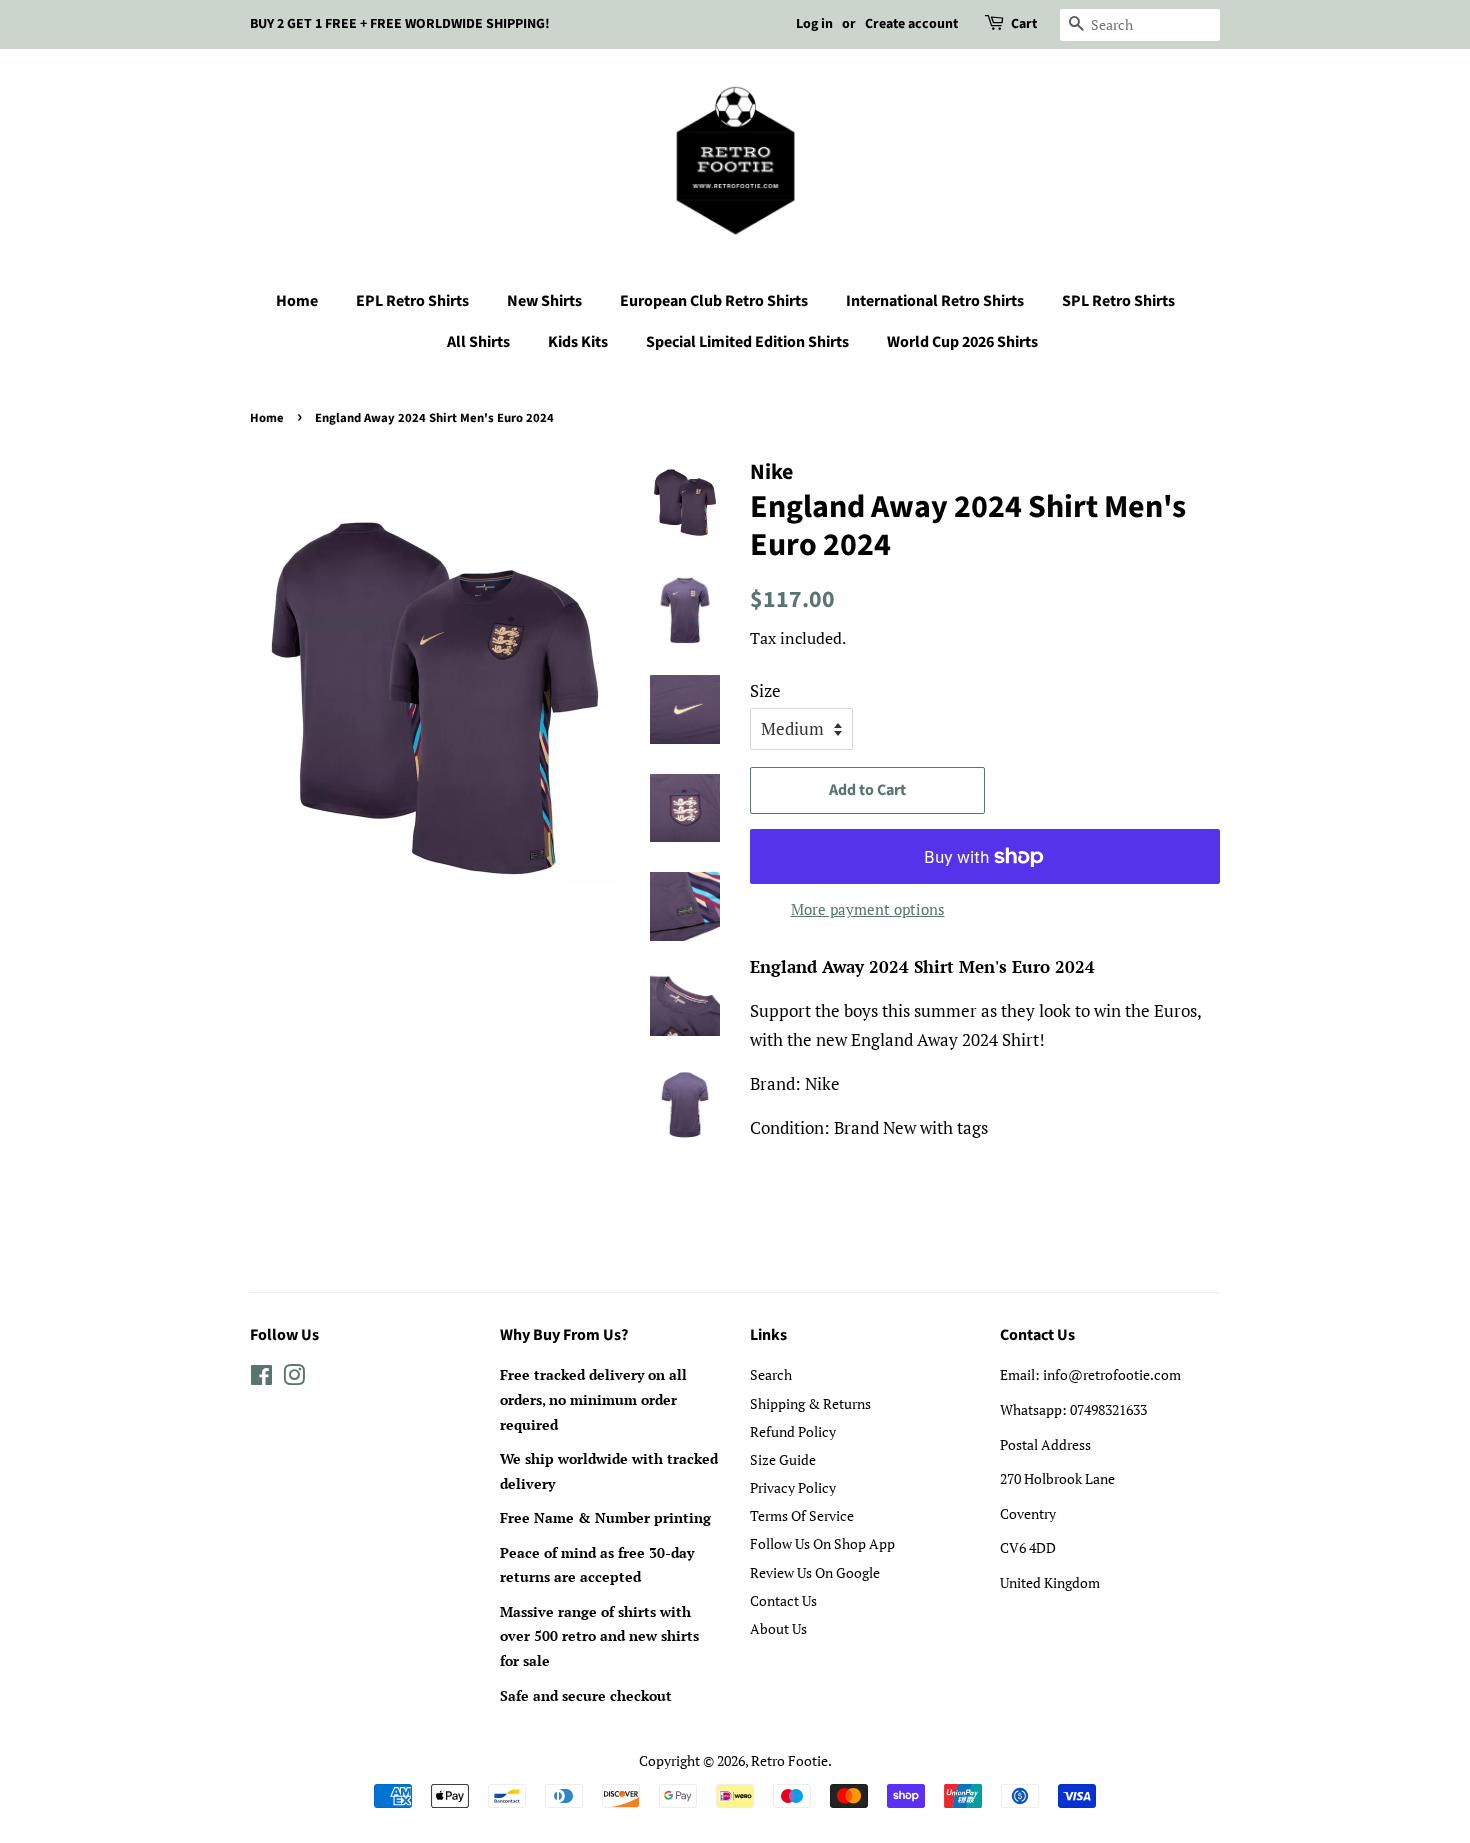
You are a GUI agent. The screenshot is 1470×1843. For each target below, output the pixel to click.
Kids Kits (578, 342)
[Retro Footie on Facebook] (261, 1378)
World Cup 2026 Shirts (962, 342)
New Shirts (544, 301)
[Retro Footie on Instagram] (294, 1378)
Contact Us (783, 1600)
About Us (778, 1628)
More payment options (868, 909)
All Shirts (478, 342)
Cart (1024, 24)
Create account (911, 24)
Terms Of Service (802, 1515)
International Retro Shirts (935, 301)
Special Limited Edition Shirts (747, 342)
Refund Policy (793, 1431)
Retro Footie (789, 1760)
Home (297, 301)
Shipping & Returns (810, 1403)
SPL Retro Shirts (1118, 301)
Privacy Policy (793, 1487)
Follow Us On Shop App (822, 1543)
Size (765, 690)
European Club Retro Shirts (714, 301)
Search (771, 1374)
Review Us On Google (815, 1572)
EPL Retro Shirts (412, 301)
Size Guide (783, 1459)
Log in (814, 24)
